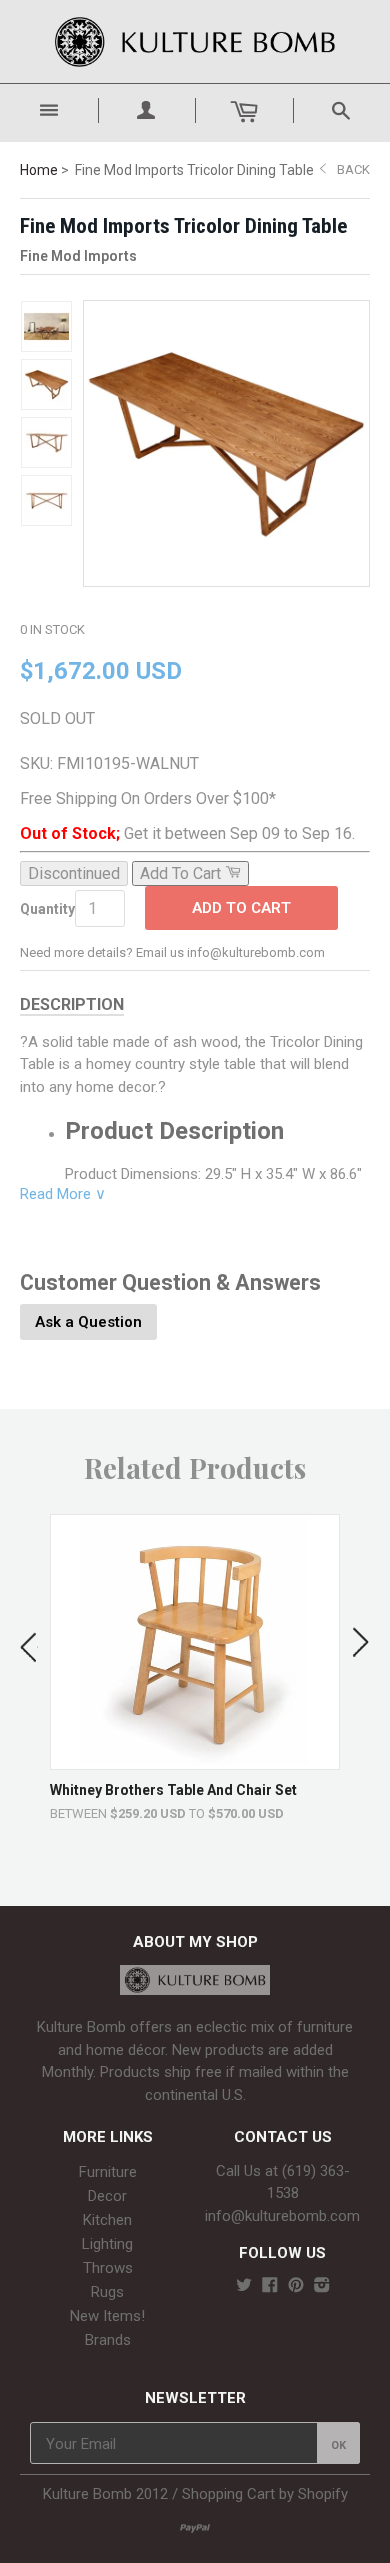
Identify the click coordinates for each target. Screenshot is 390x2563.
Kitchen (107, 2220)
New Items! (107, 2316)
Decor (107, 2196)
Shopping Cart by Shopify (265, 2494)
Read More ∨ (63, 1194)
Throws (108, 2268)
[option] (195, 1668)
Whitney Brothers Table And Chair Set (173, 1790)
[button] (29, 1643)
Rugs (107, 2292)
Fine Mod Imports (78, 256)
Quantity (47, 909)
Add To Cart (241, 908)
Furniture (108, 2172)
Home (39, 170)
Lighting (107, 2244)
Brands (108, 2340)
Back (353, 169)
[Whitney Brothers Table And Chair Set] (195, 1759)
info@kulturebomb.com (282, 2216)
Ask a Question (88, 1322)
